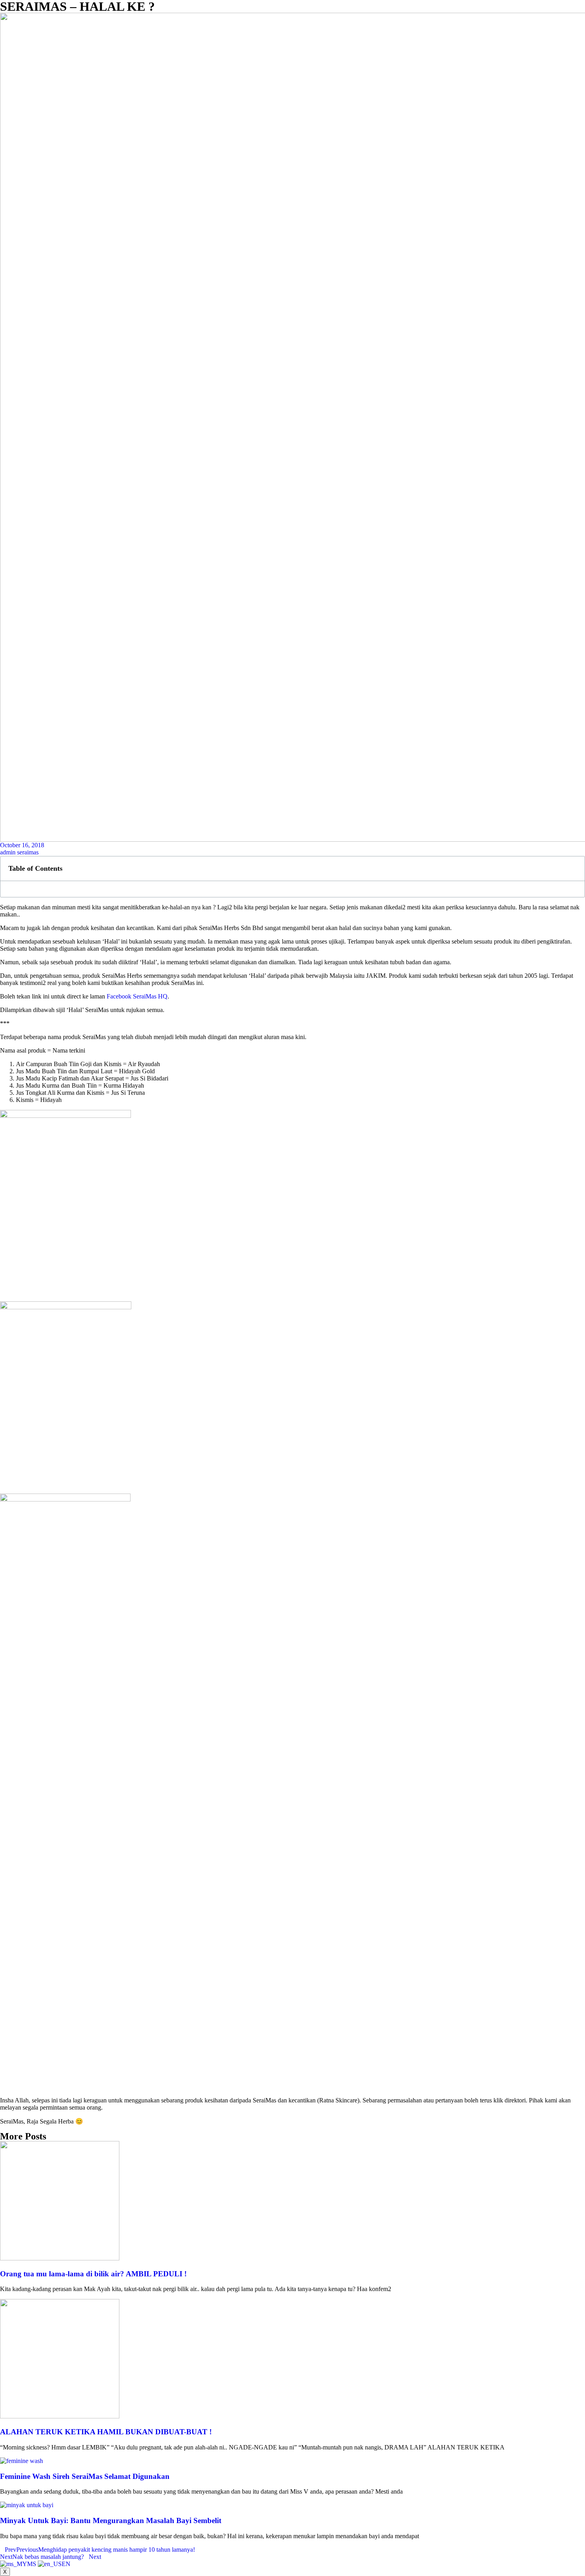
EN (66, 2564)
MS (32, 2564)
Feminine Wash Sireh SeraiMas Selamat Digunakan (85, 2476)
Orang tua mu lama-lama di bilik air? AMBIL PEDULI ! (93, 2274)
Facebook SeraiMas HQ (137, 996)
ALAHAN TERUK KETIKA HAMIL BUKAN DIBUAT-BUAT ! (106, 2432)
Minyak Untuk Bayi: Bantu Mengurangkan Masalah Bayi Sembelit (111, 2520)
